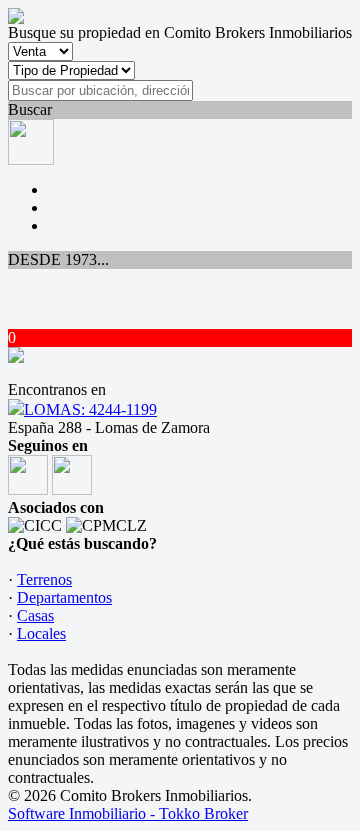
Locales (41, 633)
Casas (35, 615)
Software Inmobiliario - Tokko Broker (128, 813)
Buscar (30, 109)
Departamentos (64, 597)
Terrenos (44, 579)
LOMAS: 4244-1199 (90, 409)
